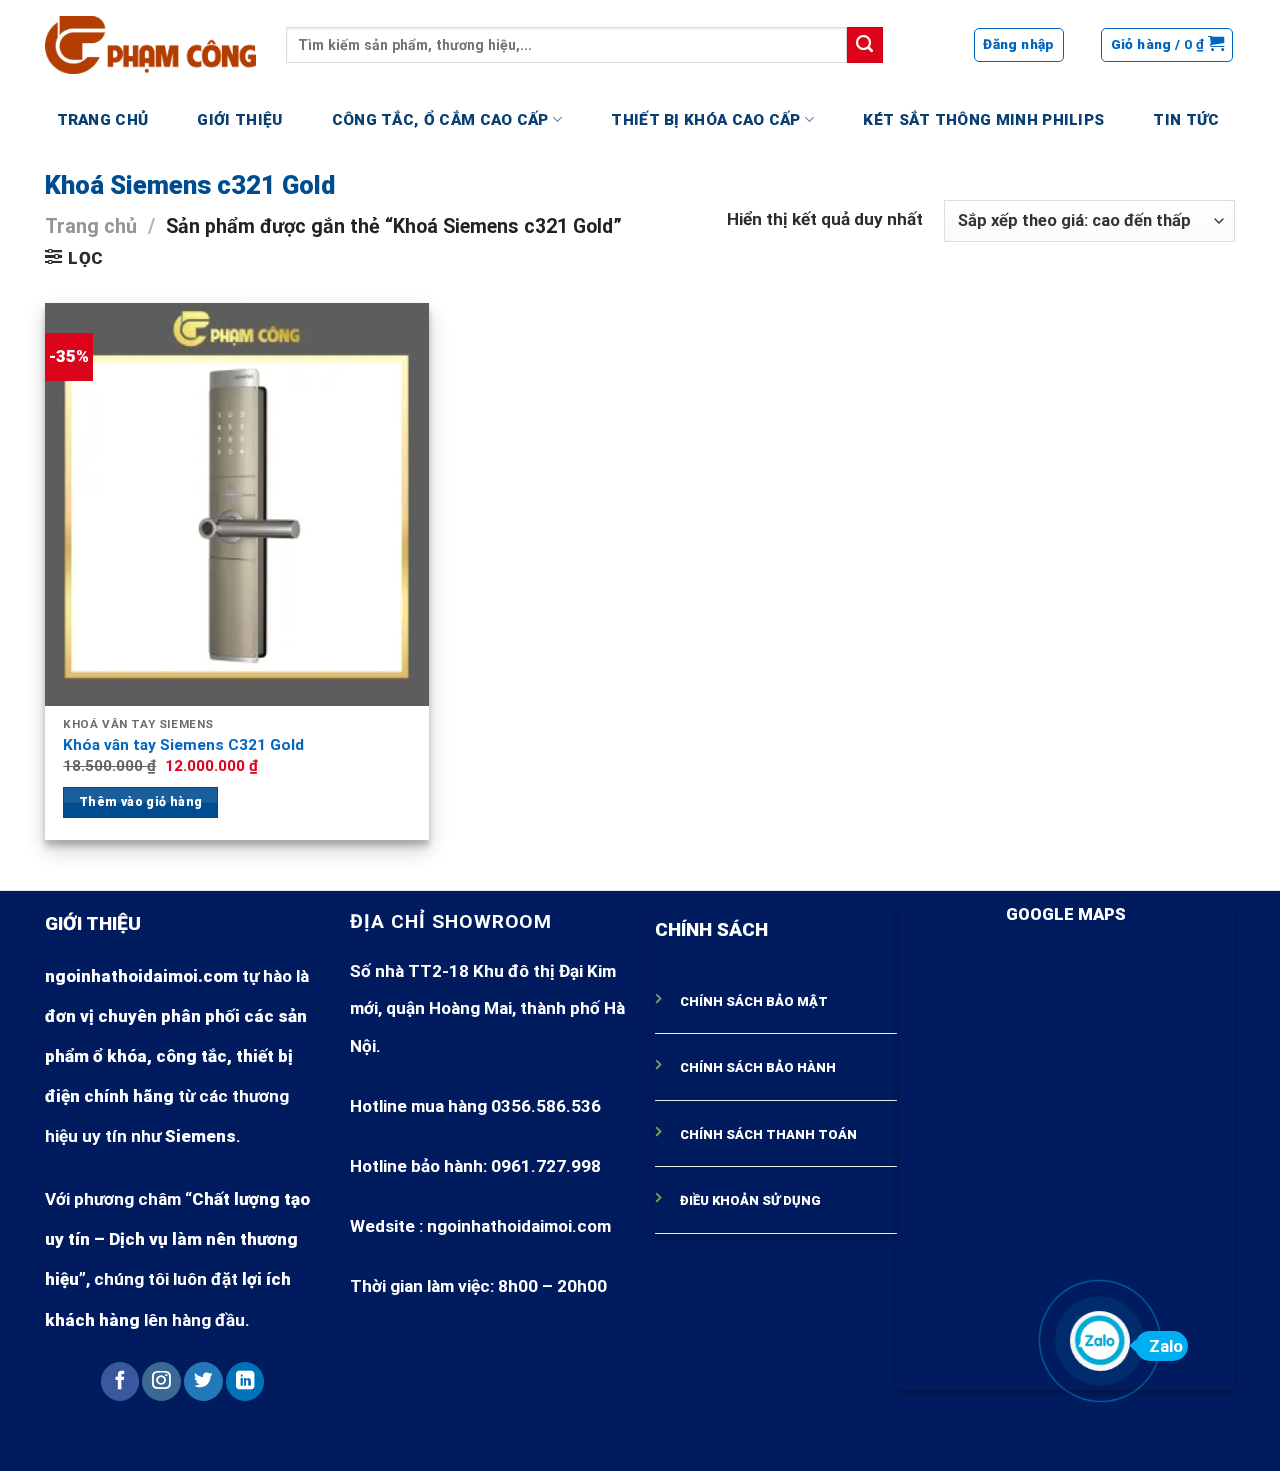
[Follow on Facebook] (120, 1381)
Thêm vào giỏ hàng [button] (140, 802)
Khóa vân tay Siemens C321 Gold (183, 745)
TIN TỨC (1186, 120)
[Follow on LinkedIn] (245, 1381)
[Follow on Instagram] (161, 1381)
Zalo (1166, 1346)
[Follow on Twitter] (203, 1381)
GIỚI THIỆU (239, 120)
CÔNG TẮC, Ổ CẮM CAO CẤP (440, 120)
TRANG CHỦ (103, 120)
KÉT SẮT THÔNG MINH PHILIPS (983, 120)
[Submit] (865, 45)
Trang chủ (91, 226)
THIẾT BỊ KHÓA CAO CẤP (705, 120)
